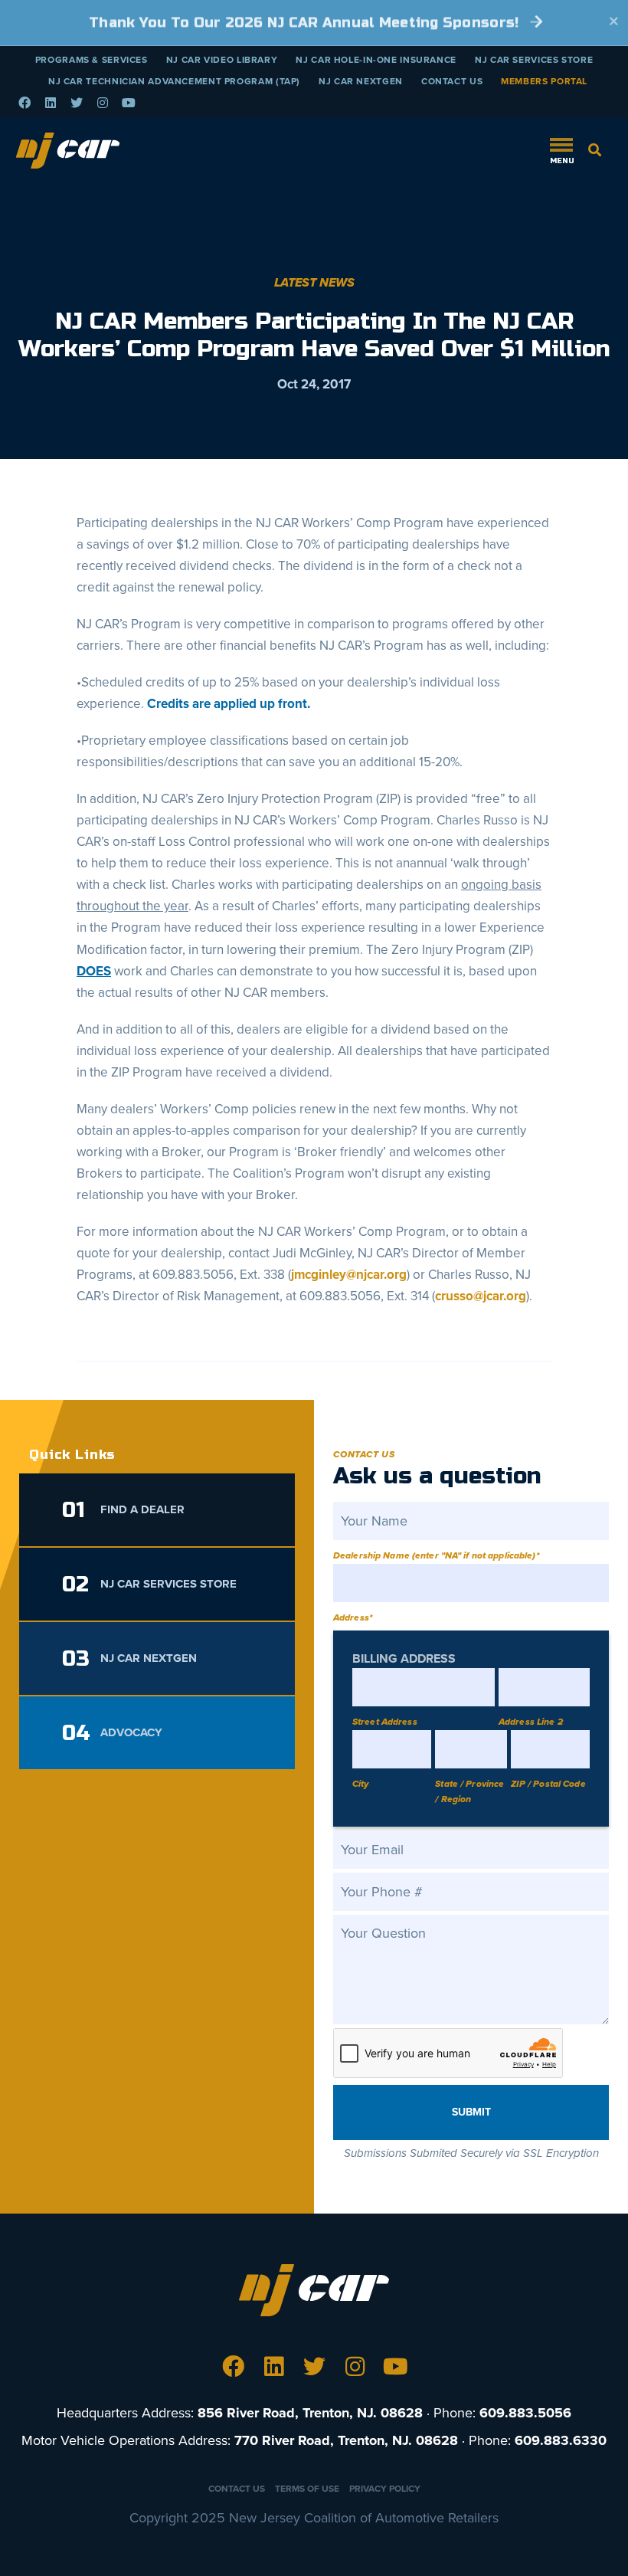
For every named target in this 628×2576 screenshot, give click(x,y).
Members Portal (544, 81)
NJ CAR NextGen (361, 81)
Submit (471, 2112)
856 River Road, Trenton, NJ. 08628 (310, 2413)
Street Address (385, 1722)
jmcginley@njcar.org (349, 1275)
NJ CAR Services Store (534, 60)
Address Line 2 (531, 1722)
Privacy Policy (385, 2489)
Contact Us (452, 81)
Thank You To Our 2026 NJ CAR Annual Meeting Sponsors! (306, 22)
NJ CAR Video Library (222, 60)
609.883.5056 (525, 2413)
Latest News (314, 283)
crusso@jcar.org (481, 1296)
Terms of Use (307, 2489)
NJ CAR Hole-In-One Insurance (376, 60)
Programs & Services (92, 60)
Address (353, 1617)
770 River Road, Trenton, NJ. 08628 (346, 2440)
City (360, 1784)
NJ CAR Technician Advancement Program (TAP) (174, 81)
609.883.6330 (561, 2440)
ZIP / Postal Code (548, 1784)
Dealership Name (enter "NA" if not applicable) (436, 1555)
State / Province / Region (469, 1791)
